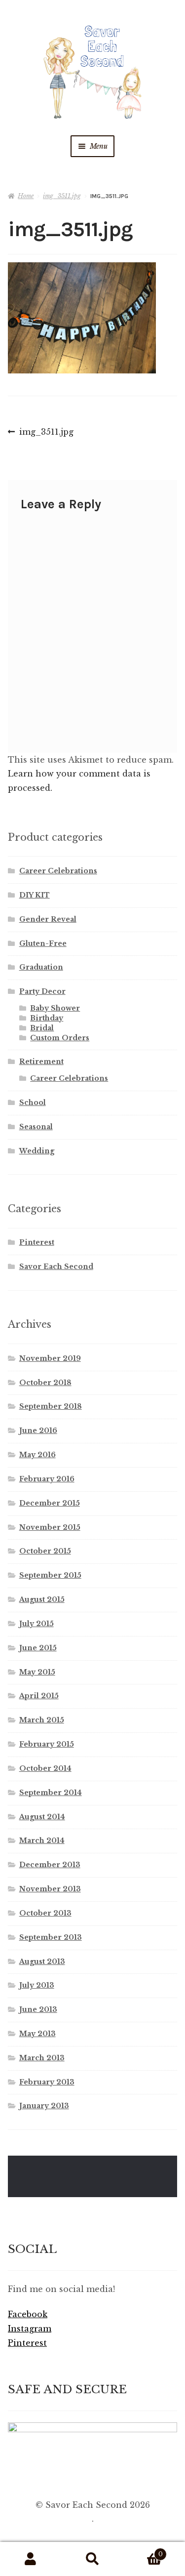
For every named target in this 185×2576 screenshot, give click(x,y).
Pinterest (37, 1242)
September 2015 (50, 1575)
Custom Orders (60, 1038)
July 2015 (37, 1624)
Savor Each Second (56, 1267)
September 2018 (51, 1406)
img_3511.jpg (62, 196)
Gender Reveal (48, 919)
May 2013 (37, 2034)
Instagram (30, 2329)
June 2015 (38, 1648)
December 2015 (50, 1503)
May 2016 (37, 1455)
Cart (143, 2551)
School (33, 1103)
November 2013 (50, 1889)
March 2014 (42, 1840)
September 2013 (51, 1937)
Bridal (42, 1028)
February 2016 (47, 1479)
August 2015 (42, 1599)
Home (26, 196)
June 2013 (38, 2009)
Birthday (47, 1018)
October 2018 (45, 1383)
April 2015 (39, 1696)
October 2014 (45, 1768)
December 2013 (50, 1865)
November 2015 (50, 1527)
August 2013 (42, 1962)
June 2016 (38, 1431)
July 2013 (37, 1985)
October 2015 (45, 1551)
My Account (31, 2559)
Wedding (37, 1151)
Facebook (28, 2314)
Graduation (41, 967)
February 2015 (47, 1744)
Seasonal (36, 1127)
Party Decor (42, 991)
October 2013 (45, 1913)
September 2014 (51, 1793)
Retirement (41, 1062)
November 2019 (50, 1358)
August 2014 (42, 1817)
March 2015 (42, 1720)
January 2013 (44, 2106)
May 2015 (37, 1672)
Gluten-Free (43, 943)
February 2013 (47, 2082)
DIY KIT (35, 895)
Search (92, 2559)
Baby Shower (55, 1008)
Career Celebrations (58, 871)
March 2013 (42, 2058)
